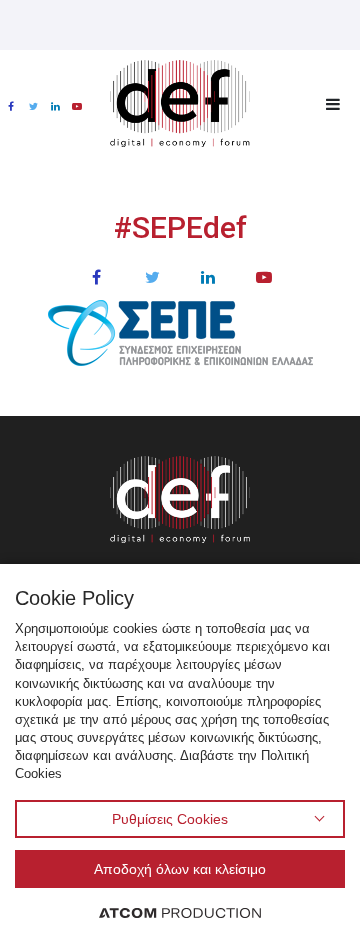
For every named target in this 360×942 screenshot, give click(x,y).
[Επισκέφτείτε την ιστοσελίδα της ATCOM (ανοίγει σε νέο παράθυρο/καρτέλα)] (180, 912)
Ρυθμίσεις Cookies (170, 819)
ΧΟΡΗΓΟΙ (179, 394)
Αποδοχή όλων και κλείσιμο (180, 869)
